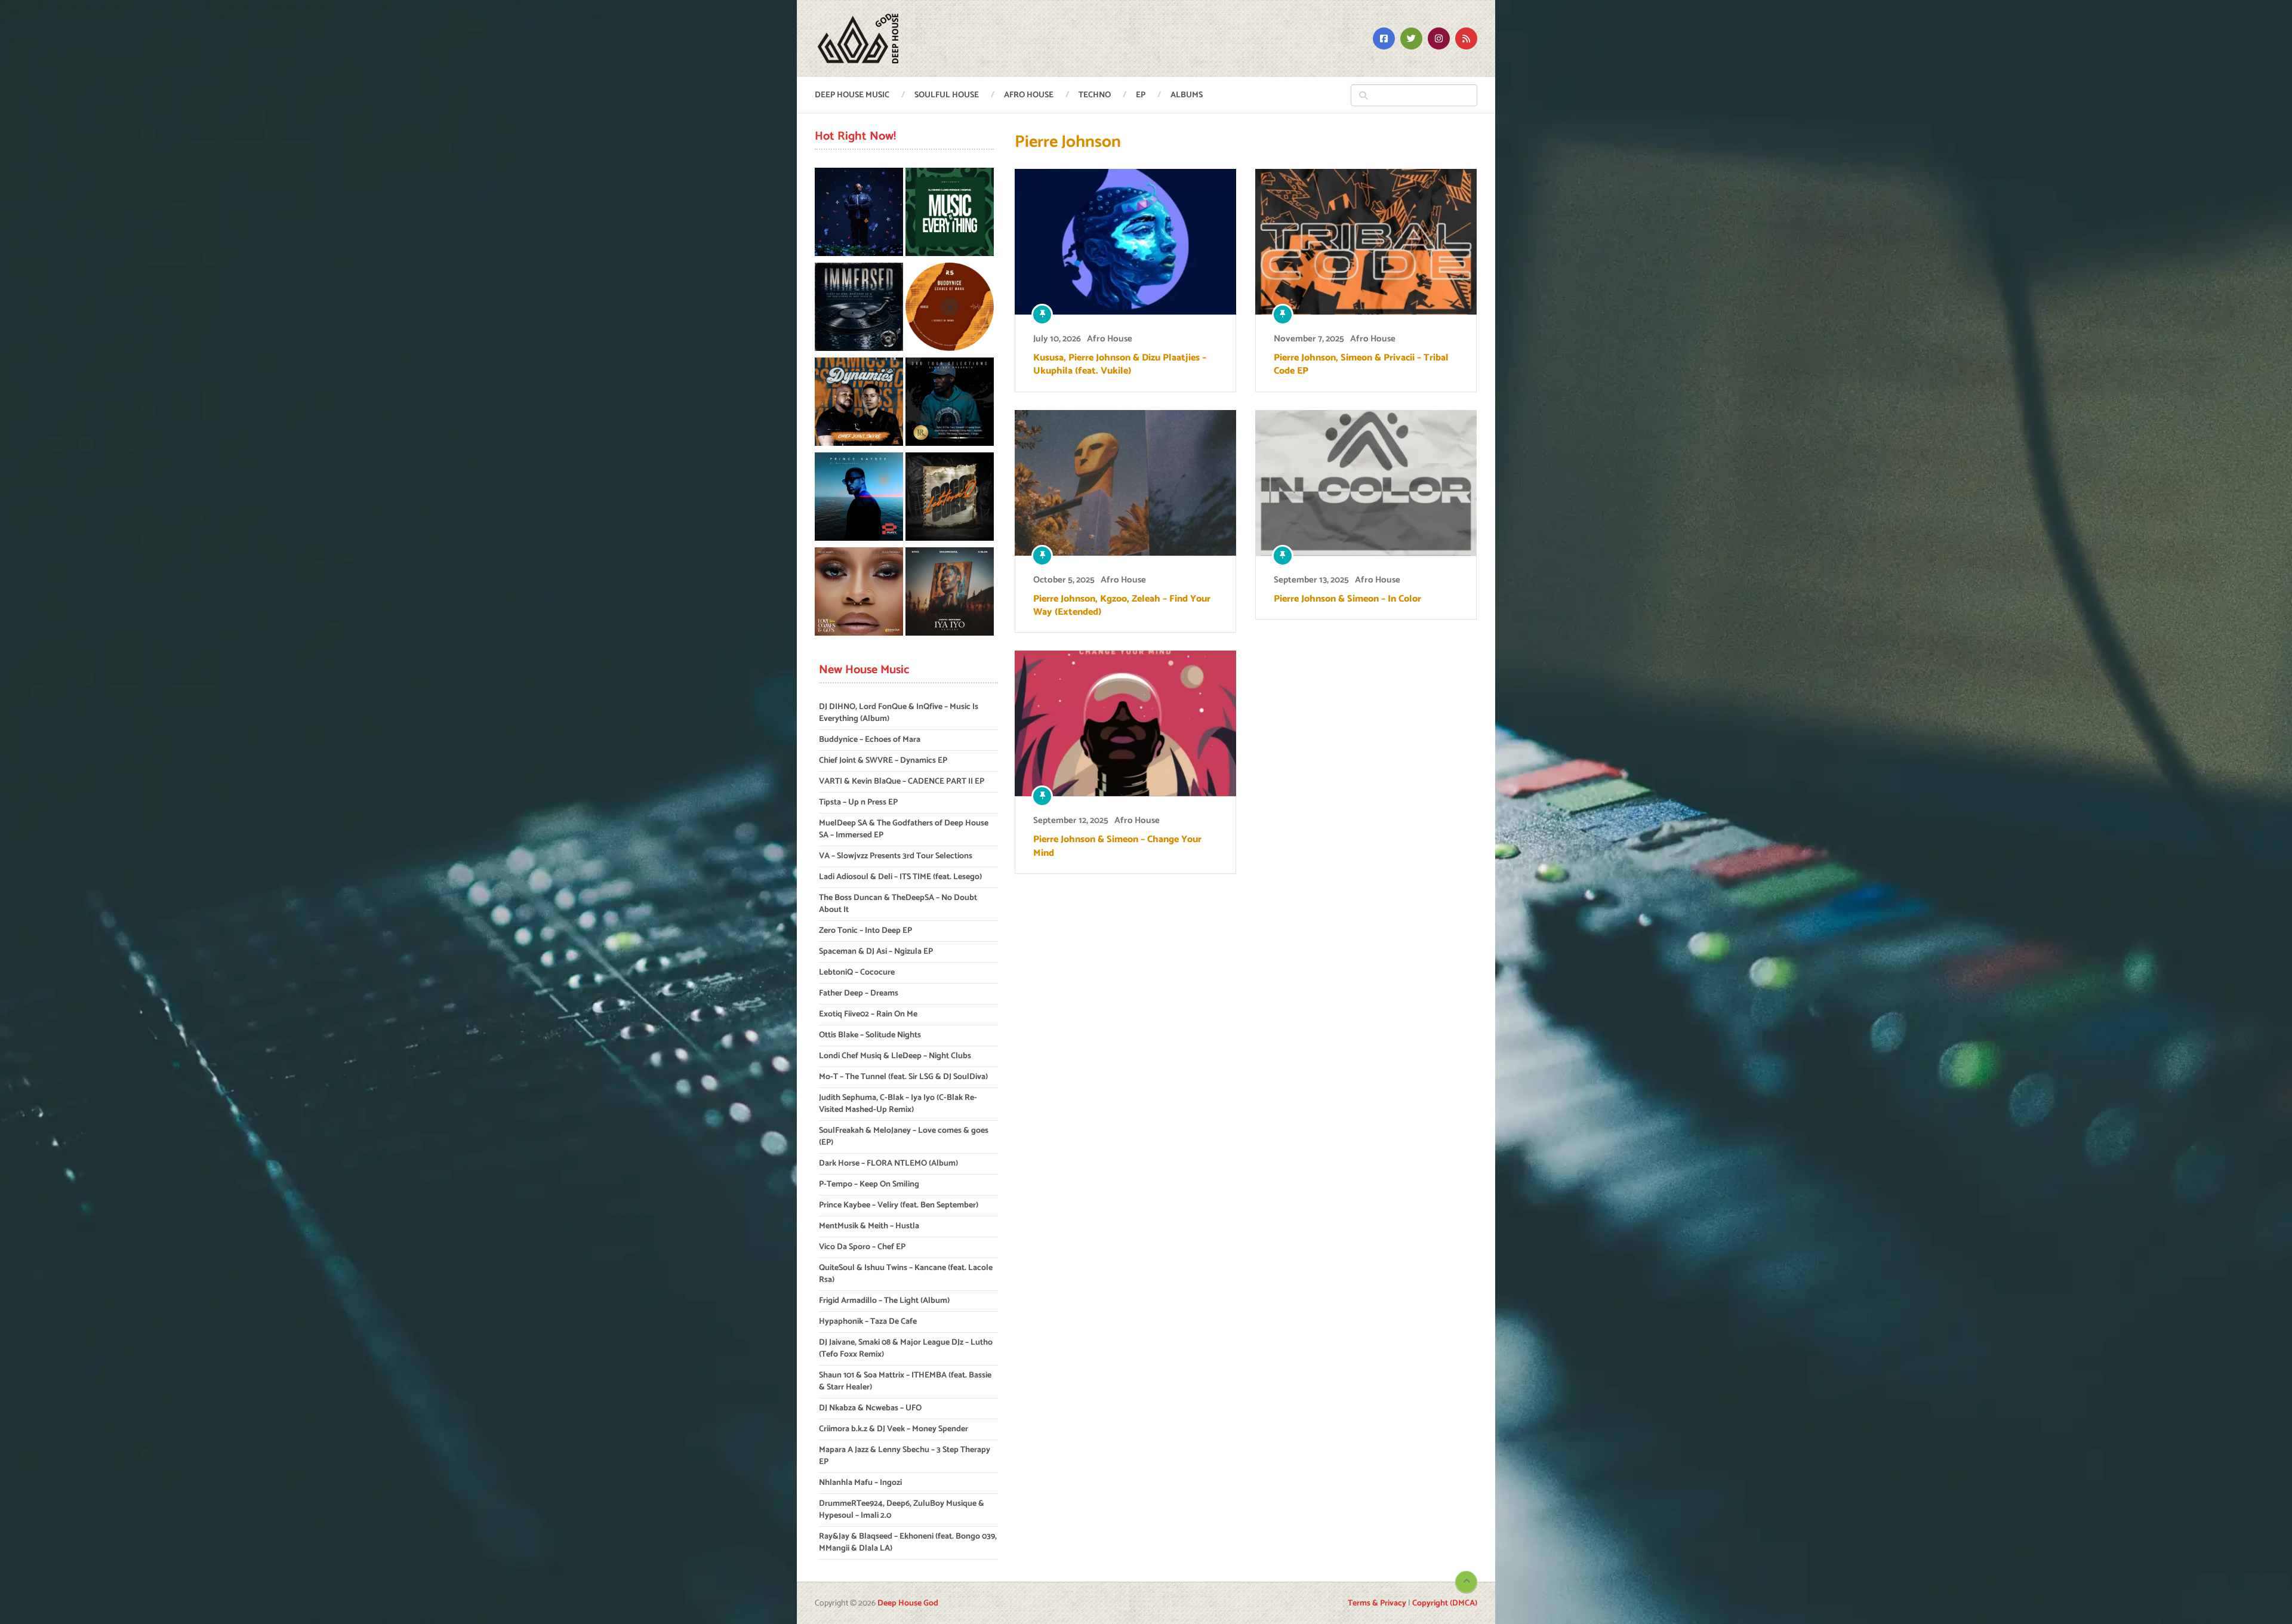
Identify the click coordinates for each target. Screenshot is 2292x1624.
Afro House (1029, 95)
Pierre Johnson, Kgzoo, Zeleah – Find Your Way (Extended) (1122, 606)
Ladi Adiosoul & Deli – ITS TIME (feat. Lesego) (900, 877)
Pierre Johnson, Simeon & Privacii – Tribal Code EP (1361, 365)
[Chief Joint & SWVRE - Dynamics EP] (859, 404)
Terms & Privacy (1377, 1603)
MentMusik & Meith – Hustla (869, 1226)
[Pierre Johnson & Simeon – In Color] (1366, 483)
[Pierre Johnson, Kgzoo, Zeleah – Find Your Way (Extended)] (1125, 483)
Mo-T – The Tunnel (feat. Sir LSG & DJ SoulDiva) (903, 1077)
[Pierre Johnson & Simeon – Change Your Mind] (1125, 723)
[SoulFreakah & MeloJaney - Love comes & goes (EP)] (859, 594)
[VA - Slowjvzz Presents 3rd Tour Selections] (950, 404)
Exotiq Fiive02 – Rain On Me (868, 1014)
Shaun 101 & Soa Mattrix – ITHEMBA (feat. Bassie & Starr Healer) (905, 1381)
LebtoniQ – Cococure (857, 973)
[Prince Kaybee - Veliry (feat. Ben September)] (859, 499)
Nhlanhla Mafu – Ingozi (860, 1483)
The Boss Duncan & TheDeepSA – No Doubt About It (898, 904)
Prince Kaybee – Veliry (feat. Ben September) (899, 1205)
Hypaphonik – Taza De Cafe (868, 1322)
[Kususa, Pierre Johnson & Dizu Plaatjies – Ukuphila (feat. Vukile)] (1125, 242)
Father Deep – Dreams (859, 993)
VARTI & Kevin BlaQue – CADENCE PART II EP (902, 782)
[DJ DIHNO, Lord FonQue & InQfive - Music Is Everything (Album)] (950, 214)
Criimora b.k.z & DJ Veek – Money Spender (894, 1429)
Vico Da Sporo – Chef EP (862, 1247)
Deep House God (908, 1603)
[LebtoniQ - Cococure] (950, 499)
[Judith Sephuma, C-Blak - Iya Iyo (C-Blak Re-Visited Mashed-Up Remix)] (950, 594)
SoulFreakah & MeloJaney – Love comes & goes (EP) (904, 1137)
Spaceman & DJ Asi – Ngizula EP (876, 952)
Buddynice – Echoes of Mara (870, 740)
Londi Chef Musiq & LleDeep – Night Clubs (895, 1056)
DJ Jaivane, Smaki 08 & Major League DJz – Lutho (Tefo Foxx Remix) (906, 1349)
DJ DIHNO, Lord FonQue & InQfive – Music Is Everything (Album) (899, 713)
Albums (1187, 95)
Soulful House (947, 95)
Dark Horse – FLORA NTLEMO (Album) (888, 1164)
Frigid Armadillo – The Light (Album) (884, 1301)
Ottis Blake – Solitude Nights (870, 1035)
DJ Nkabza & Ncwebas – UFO (870, 1408)
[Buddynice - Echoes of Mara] (950, 309)
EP (1141, 95)
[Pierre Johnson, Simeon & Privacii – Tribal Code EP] (1366, 242)
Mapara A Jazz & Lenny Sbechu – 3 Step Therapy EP (905, 1456)
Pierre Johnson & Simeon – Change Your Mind (1117, 847)
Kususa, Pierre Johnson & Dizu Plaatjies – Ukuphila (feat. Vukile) (1120, 365)
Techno (1095, 95)
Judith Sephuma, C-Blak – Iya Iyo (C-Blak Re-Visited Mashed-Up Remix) (898, 1104)
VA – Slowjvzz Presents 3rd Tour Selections (896, 856)
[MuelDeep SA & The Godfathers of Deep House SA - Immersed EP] (859, 309)
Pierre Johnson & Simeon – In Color (1347, 599)
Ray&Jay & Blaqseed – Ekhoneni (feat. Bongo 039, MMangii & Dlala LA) (908, 1543)
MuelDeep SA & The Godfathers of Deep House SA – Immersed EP (904, 829)
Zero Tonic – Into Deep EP (865, 931)
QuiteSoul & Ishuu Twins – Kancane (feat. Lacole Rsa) (906, 1274)
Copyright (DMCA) (1445, 1603)
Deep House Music (852, 95)
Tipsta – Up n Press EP (858, 802)
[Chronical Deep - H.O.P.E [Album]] (859, 214)
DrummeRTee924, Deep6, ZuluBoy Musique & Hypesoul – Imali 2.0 (902, 1510)
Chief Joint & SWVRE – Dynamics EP (883, 761)
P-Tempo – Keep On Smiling (869, 1184)
